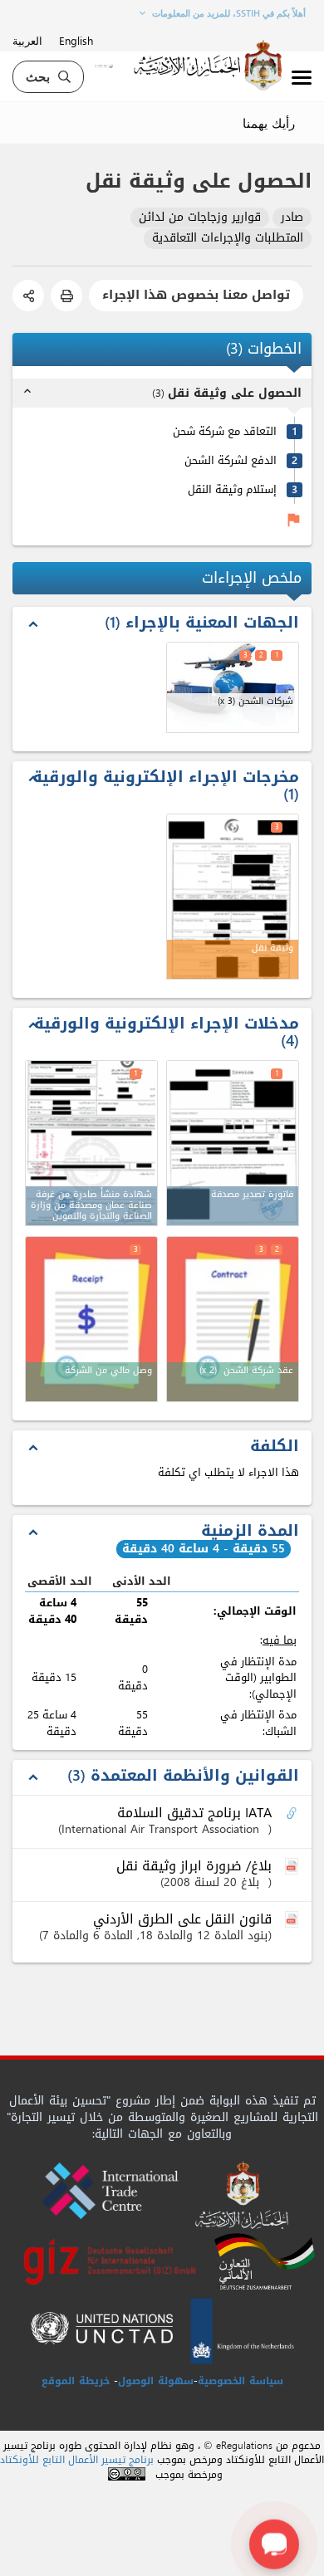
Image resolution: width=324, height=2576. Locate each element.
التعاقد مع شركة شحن (225, 431)
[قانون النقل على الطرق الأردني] (293, 1920)
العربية (27, 40)
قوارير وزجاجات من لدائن (200, 218)
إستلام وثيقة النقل (232, 489)
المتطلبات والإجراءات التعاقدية (228, 239)
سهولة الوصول (156, 2381)
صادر (292, 218)
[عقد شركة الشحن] (233, 1319)
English (76, 40)
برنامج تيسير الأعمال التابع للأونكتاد (77, 2460)
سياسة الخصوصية (241, 2381)
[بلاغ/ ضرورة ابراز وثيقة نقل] (293, 1867)
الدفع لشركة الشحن (231, 460)
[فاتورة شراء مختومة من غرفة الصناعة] (233, 1143)
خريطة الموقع (76, 2381)
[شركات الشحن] (233, 687)
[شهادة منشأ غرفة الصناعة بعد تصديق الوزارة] (91, 1143)
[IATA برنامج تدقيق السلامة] (293, 1814)
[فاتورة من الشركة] (91, 1319)
